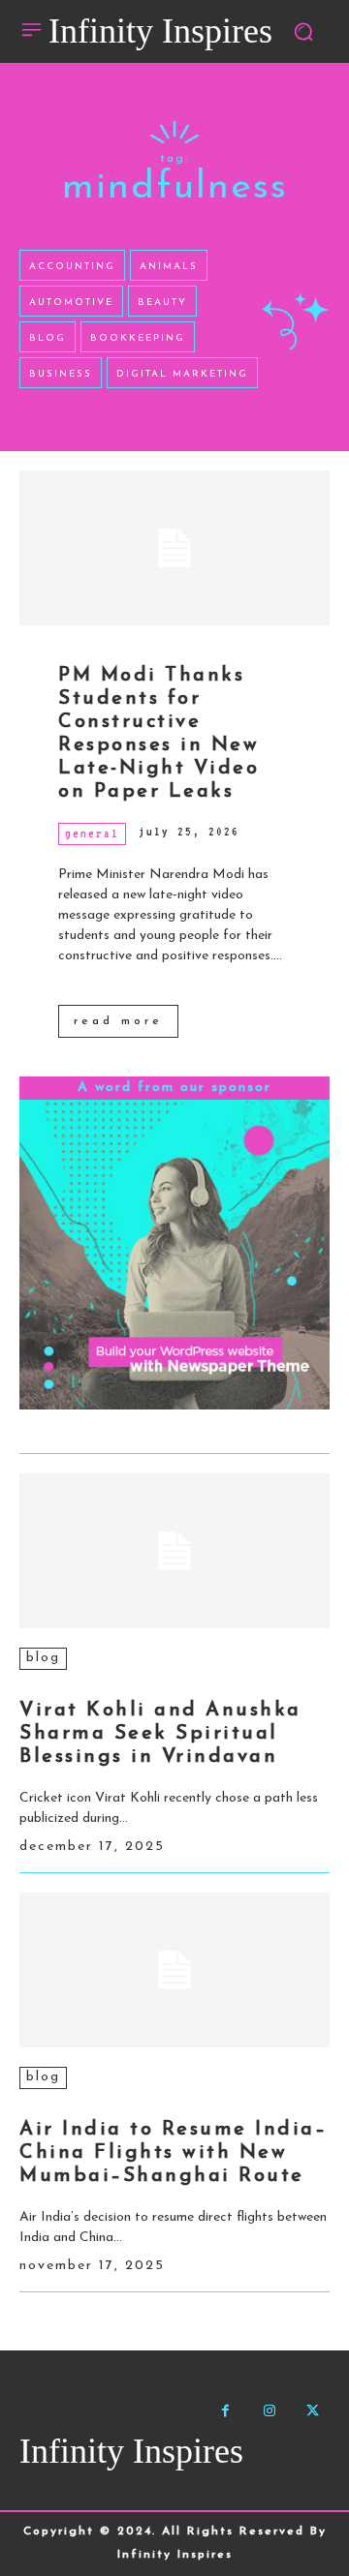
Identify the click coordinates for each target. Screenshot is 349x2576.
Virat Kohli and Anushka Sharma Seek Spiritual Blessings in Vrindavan (160, 1734)
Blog (43, 1658)
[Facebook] (225, 2411)
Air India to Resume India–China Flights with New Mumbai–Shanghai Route (173, 2153)
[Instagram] (269, 2411)
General (92, 833)
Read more (118, 1021)
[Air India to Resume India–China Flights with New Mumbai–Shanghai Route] (174, 1970)
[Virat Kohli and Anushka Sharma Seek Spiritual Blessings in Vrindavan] (174, 1551)
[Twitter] (313, 2411)
